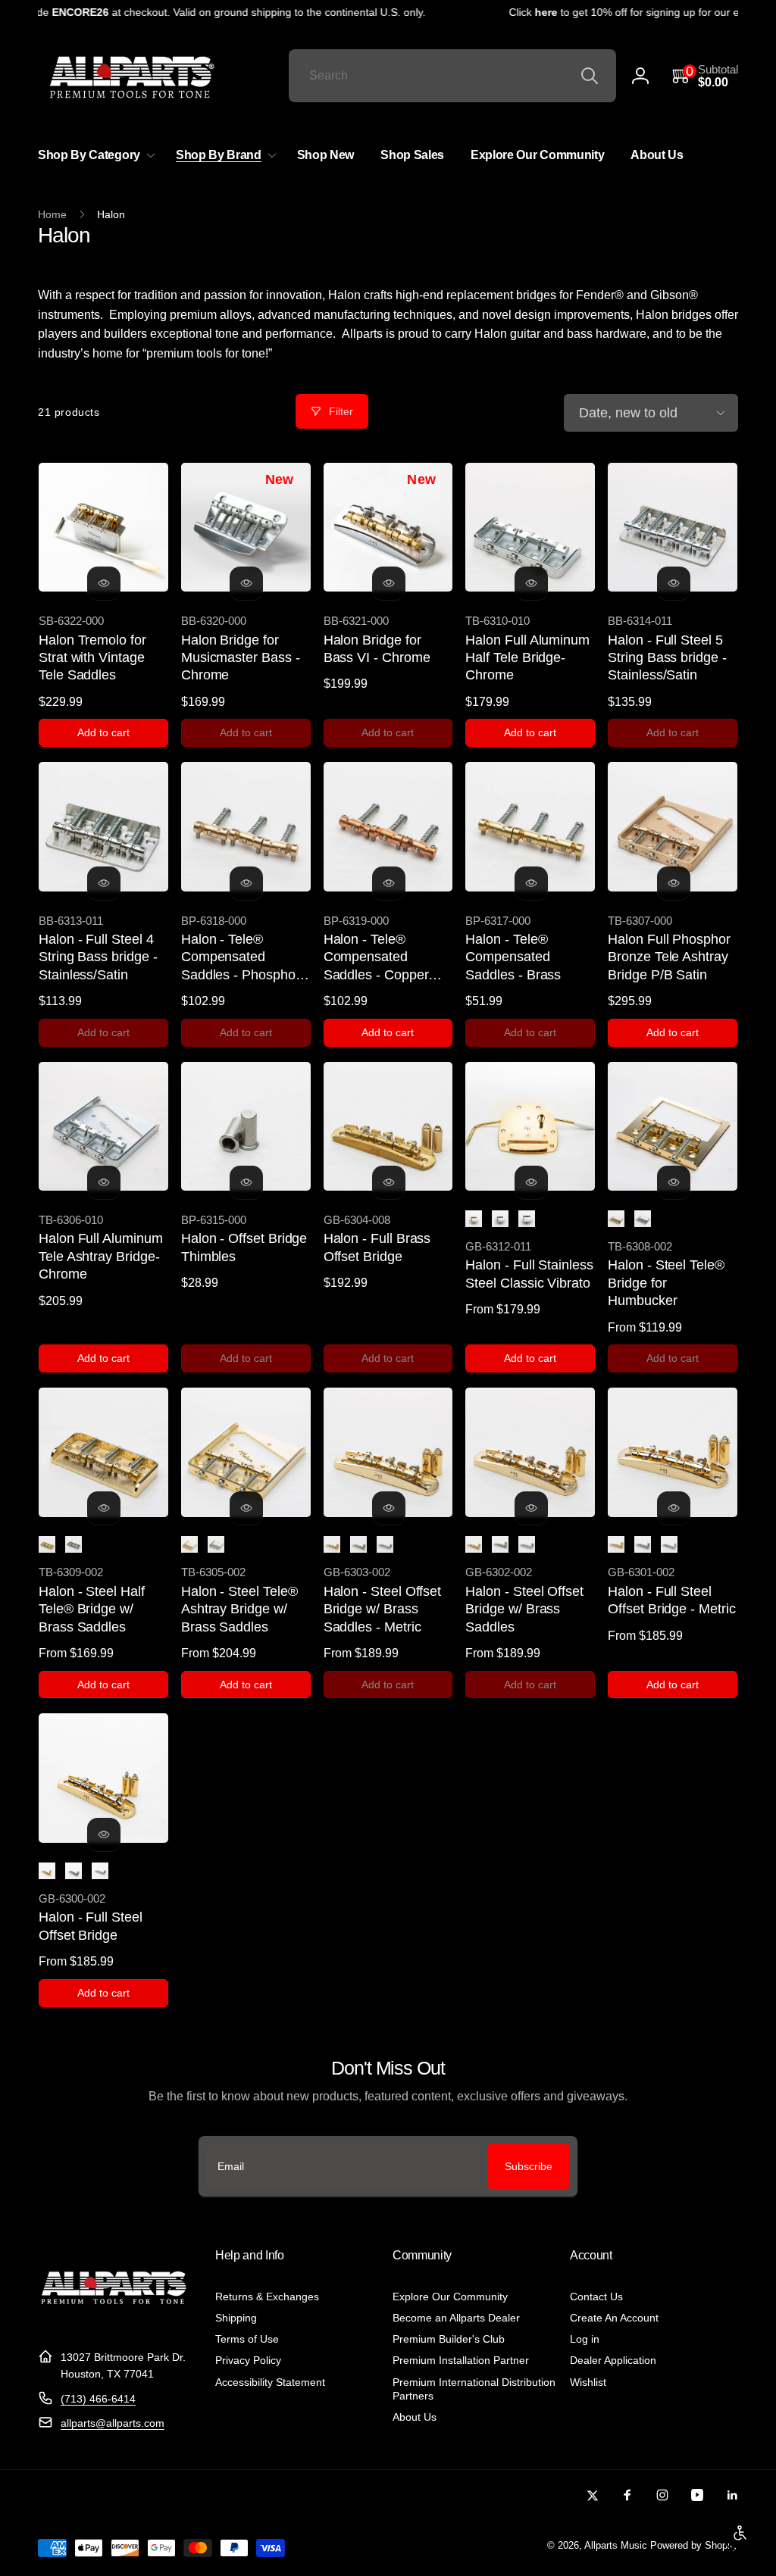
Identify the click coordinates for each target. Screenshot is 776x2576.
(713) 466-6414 (98, 2399)
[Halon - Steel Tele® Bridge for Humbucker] (674, 1182)
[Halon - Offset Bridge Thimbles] (246, 1182)
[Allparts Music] (114, 2320)
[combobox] (452, 76)
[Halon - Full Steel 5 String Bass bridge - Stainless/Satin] (674, 583)
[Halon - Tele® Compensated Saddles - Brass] (531, 883)
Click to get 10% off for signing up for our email (614, 12)
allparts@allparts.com (113, 2423)
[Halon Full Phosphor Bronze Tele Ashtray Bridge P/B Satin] (674, 883)
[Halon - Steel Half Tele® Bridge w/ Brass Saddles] (104, 1508)
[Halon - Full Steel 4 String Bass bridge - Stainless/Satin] (104, 883)
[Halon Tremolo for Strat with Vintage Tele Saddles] (104, 583)
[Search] (590, 76)
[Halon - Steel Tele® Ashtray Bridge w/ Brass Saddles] (246, 1508)
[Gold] (474, 1219)
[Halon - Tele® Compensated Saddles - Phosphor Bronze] (246, 883)
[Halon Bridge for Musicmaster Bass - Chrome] (246, 583)
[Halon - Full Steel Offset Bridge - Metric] (674, 1508)
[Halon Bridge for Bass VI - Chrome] (389, 583)
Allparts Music (616, 2546)
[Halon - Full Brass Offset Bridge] (389, 1182)
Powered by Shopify (694, 2546)
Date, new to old (628, 413)
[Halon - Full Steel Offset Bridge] (104, 1834)
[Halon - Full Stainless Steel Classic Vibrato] (531, 1182)
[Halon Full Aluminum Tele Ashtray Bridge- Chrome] (104, 1182)
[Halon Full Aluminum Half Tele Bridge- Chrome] (531, 583)
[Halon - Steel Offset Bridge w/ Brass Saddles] (531, 1508)
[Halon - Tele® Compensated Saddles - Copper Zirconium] (389, 883)
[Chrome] (500, 1219)
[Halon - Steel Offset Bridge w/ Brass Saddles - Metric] (389, 1508)
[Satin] (527, 1219)
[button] (705, 76)
